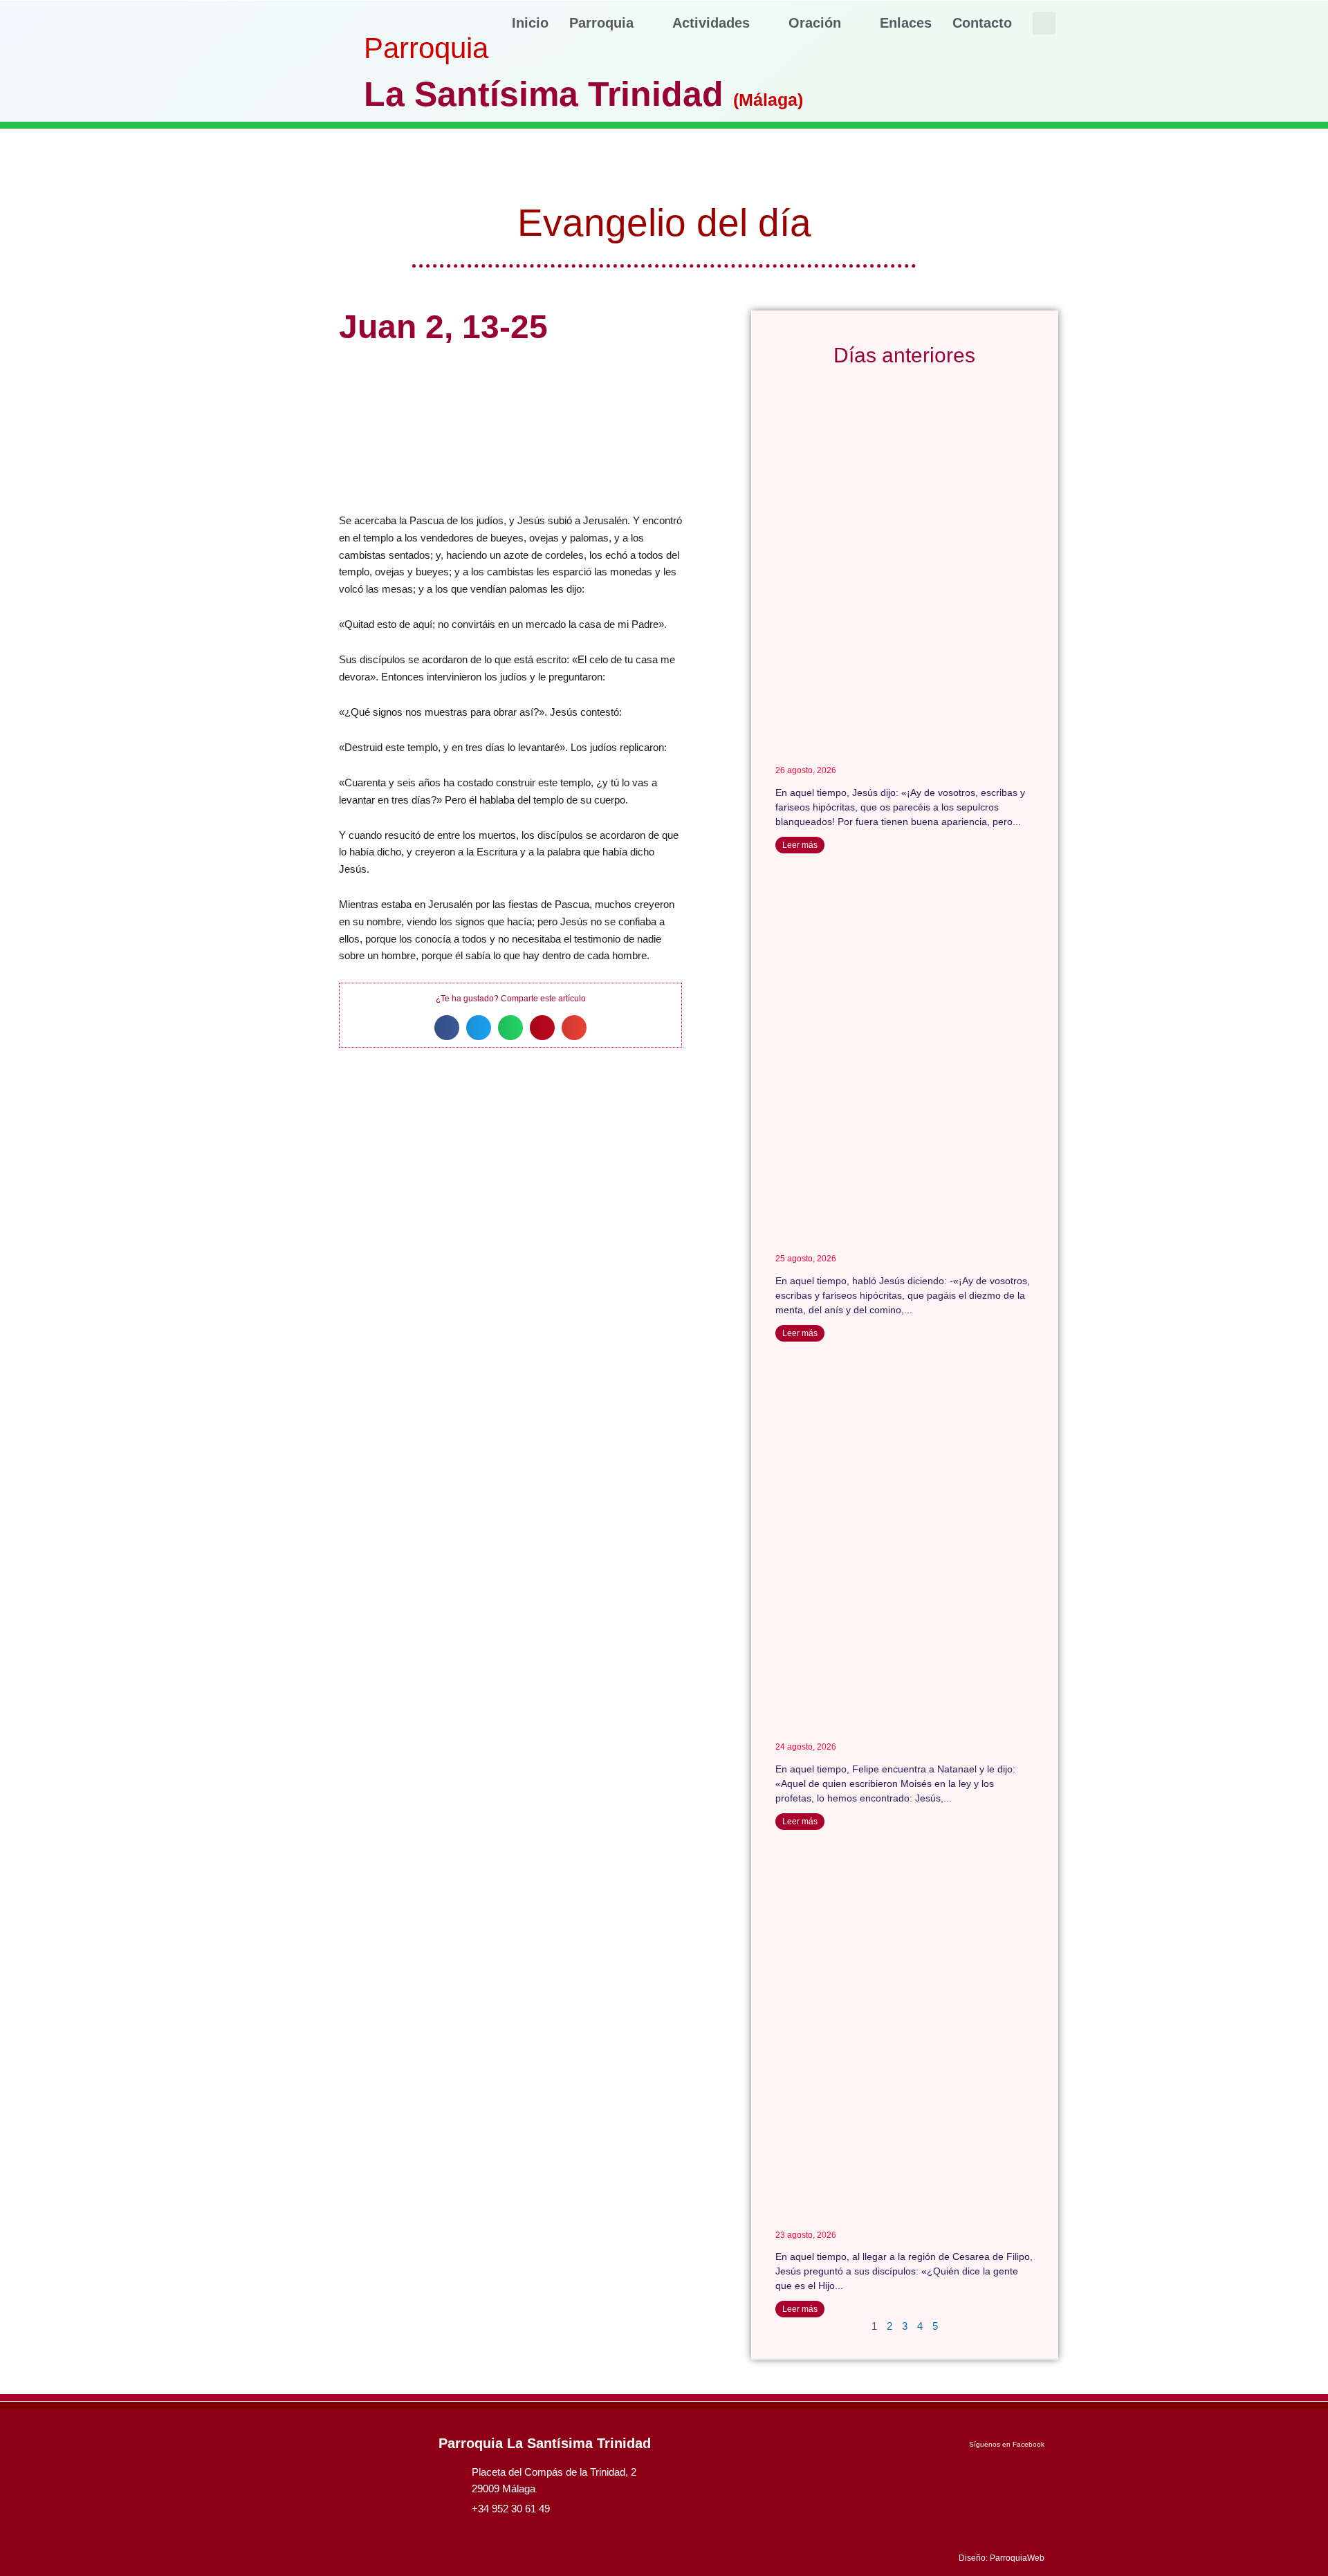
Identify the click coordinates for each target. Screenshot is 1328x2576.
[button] (1044, 23)
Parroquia (601, 23)
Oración (815, 23)
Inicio (530, 23)
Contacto (982, 23)
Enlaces (906, 23)
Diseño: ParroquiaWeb (1002, 2558)
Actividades (711, 23)
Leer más (800, 845)
